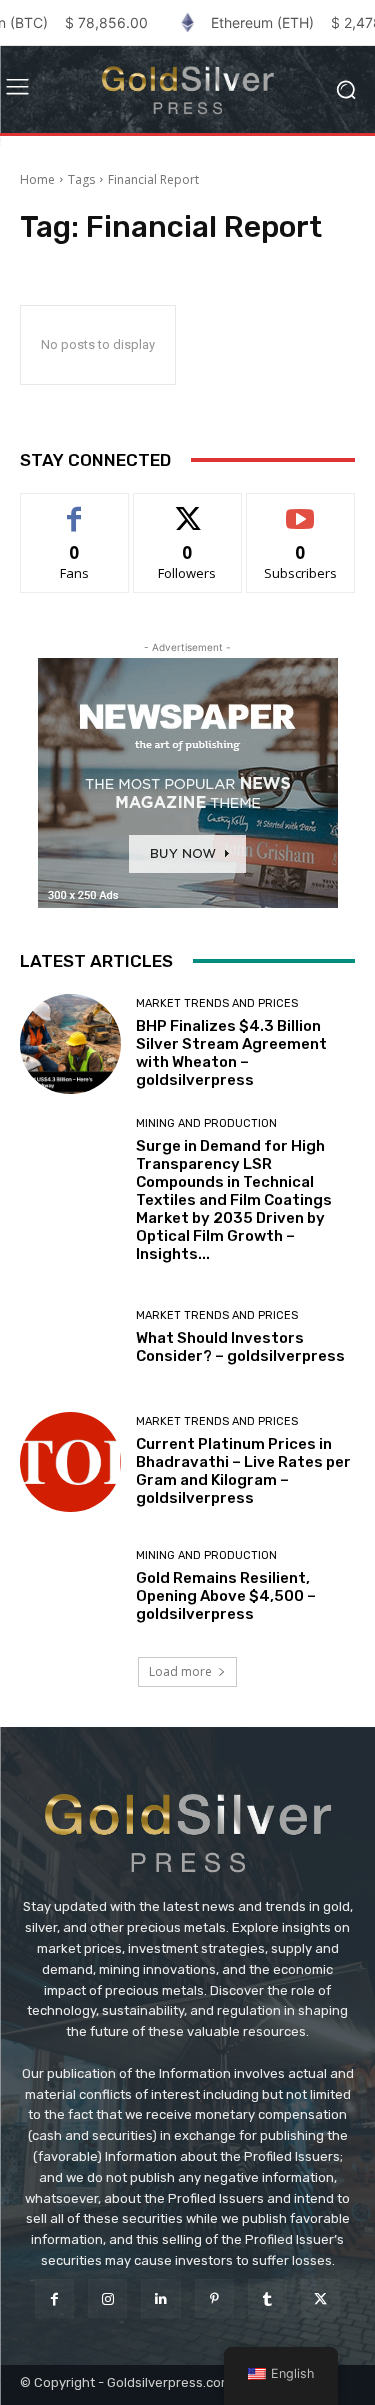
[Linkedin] (160, 2298)
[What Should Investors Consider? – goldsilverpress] (70, 1337)
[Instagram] (107, 2298)
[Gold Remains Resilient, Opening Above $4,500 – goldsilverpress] (70, 1586)
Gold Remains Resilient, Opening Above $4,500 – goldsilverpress (226, 1596)
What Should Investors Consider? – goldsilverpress (240, 1347)
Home (37, 179)
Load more (180, 1671)
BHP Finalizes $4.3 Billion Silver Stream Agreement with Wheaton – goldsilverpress (231, 1053)
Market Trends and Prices (217, 1003)
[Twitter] (320, 2298)
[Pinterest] (214, 2298)
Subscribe (301, 508)
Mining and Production (206, 1123)
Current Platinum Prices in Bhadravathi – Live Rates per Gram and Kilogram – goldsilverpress (243, 1471)
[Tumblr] (267, 2298)
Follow (187, 508)
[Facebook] (54, 2298)
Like (74, 508)
